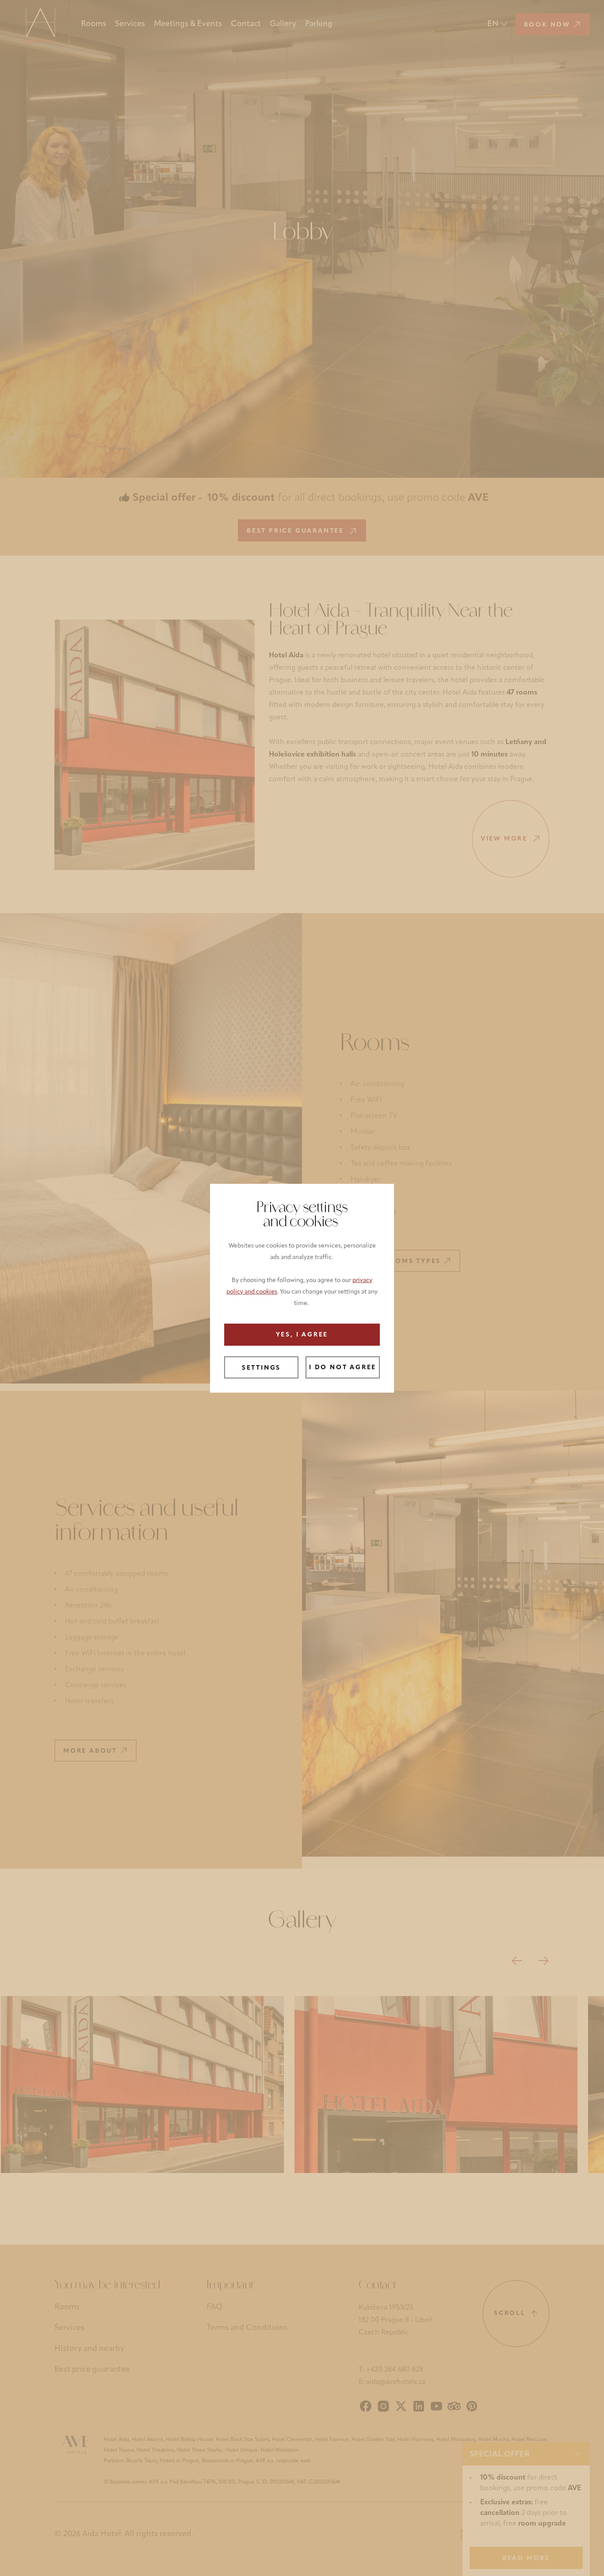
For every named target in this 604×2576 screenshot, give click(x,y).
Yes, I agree (302, 1335)
